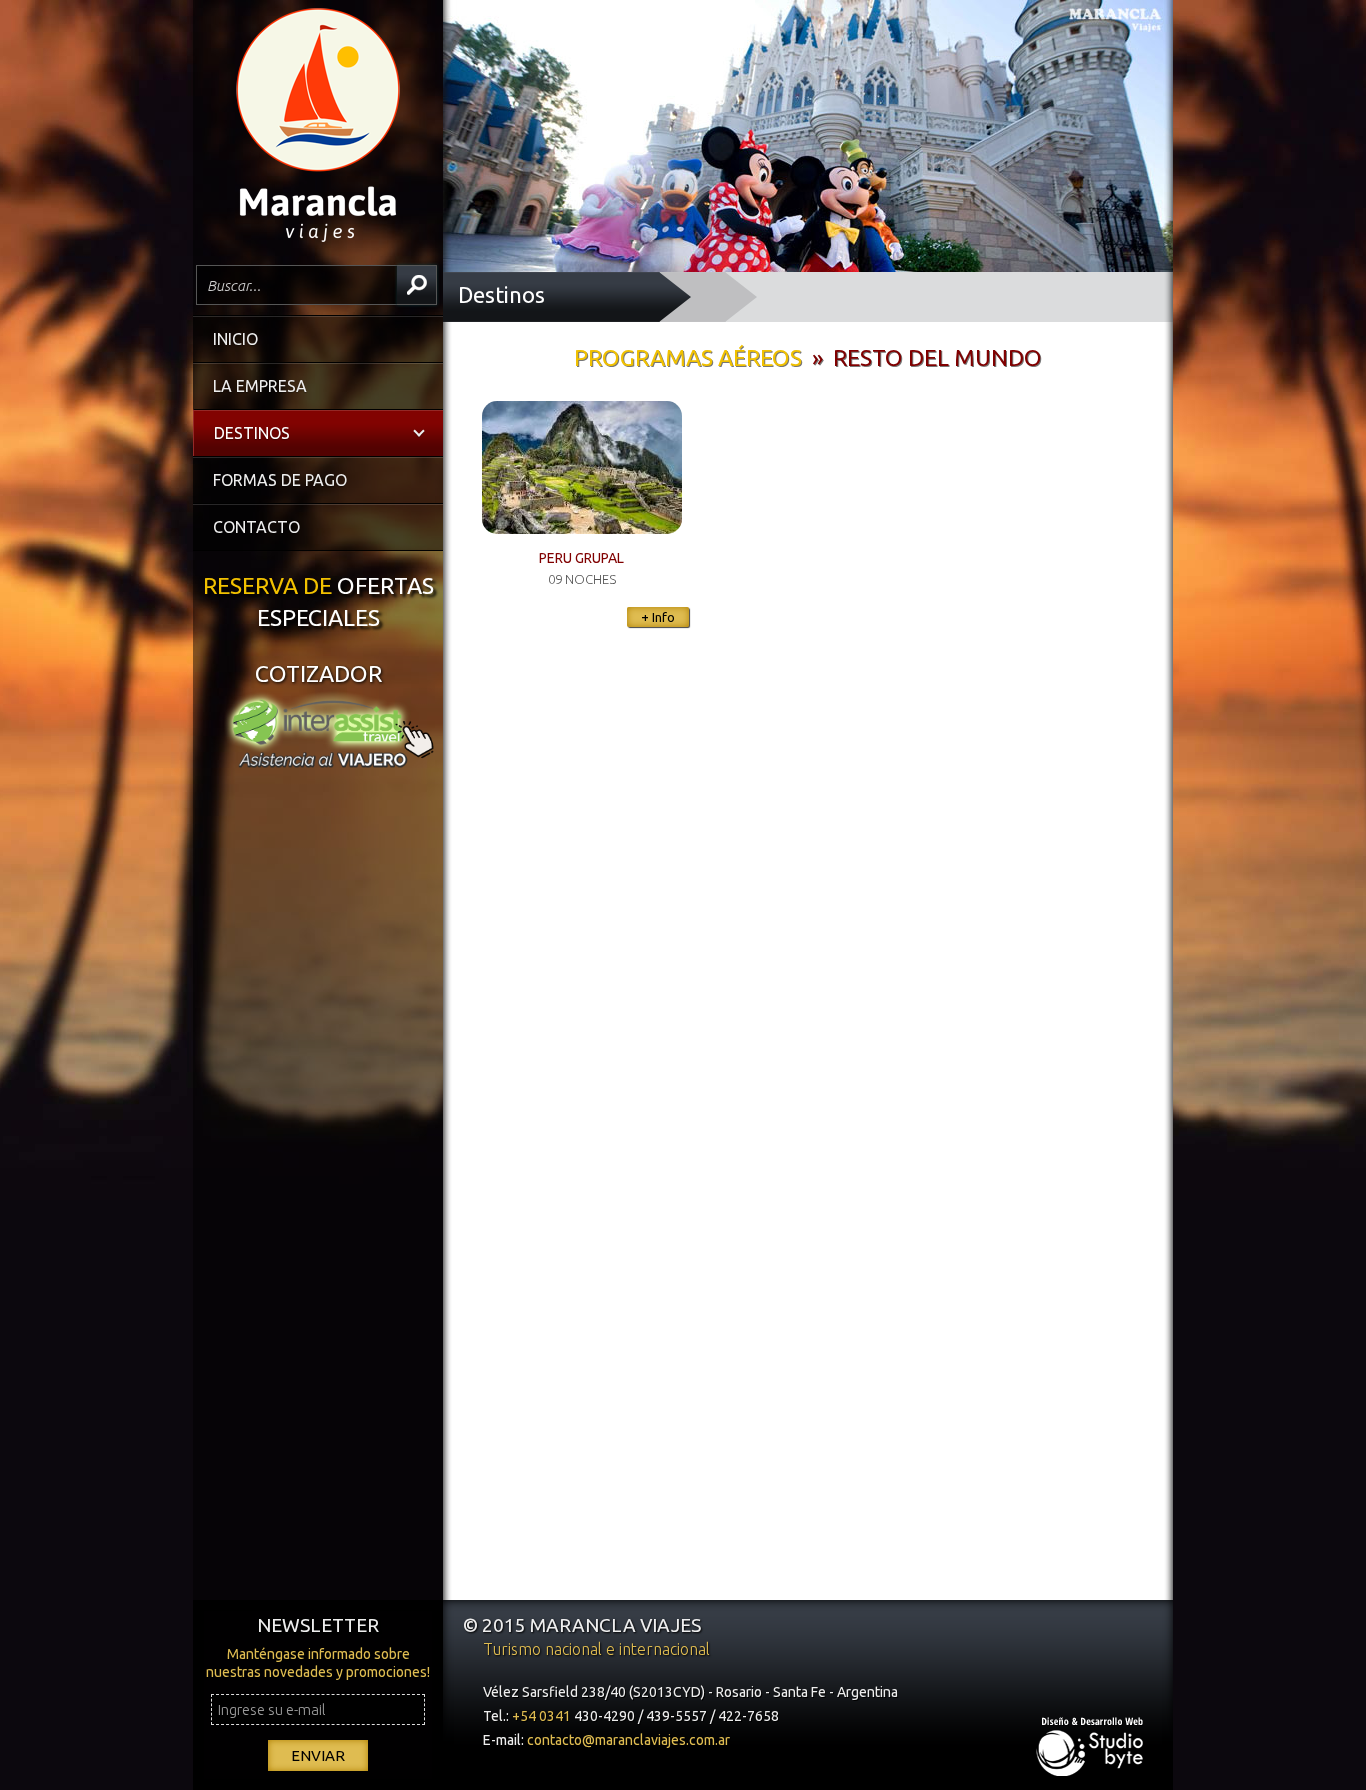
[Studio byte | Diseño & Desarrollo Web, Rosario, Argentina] (1092, 1752)
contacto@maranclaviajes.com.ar (628, 1740)
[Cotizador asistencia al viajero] (318, 764)
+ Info (658, 617)
